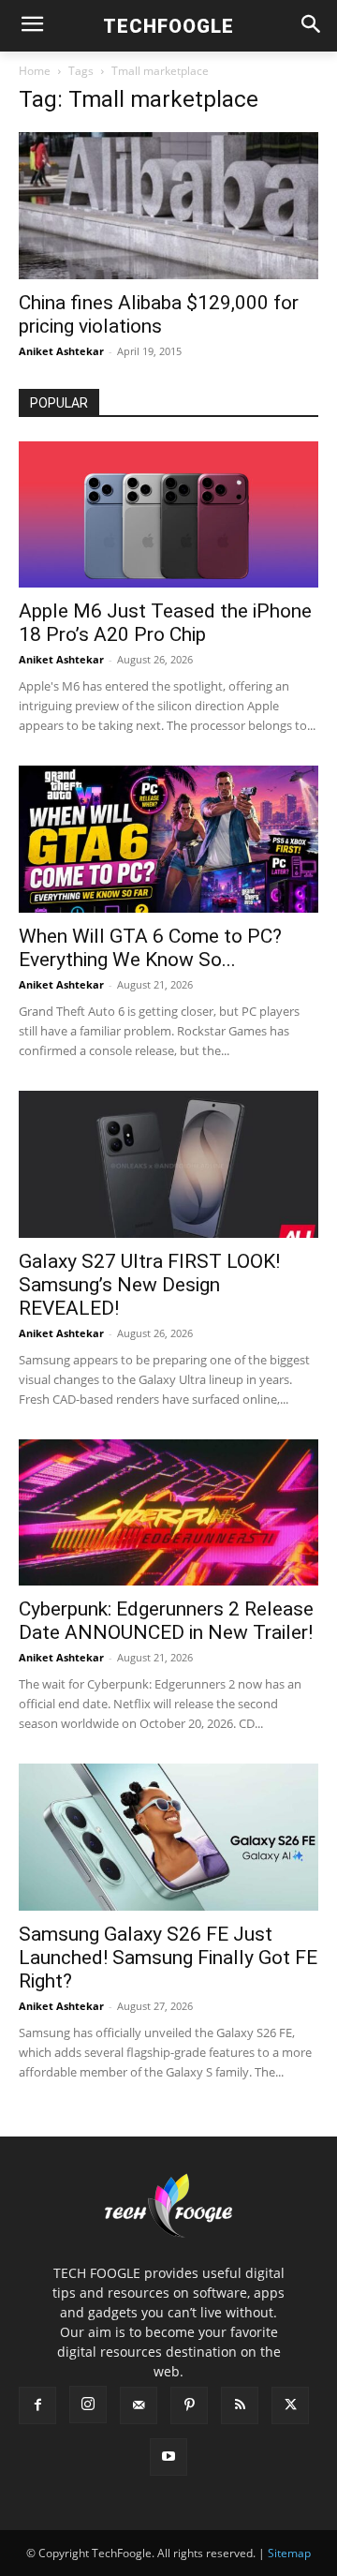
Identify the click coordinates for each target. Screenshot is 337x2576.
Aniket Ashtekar (61, 351)
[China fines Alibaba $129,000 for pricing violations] (168, 206)
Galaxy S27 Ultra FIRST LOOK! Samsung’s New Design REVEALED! (149, 1285)
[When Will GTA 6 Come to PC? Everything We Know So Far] (168, 839)
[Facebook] (37, 2405)
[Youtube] (168, 2457)
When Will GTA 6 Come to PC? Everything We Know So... (150, 948)
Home (35, 71)
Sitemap (289, 2553)
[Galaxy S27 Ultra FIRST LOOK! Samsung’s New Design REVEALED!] (168, 1164)
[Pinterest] (189, 2405)
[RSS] (240, 2405)
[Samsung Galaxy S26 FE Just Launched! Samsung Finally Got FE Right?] (168, 1837)
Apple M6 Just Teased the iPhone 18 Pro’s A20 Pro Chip (165, 623)
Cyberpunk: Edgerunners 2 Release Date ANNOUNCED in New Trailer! (166, 1621)
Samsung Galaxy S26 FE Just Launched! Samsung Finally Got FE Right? (168, 1958)
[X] (290, 2405)
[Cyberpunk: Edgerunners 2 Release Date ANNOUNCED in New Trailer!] (168, 1513)
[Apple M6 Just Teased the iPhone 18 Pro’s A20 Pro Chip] (168, 515)
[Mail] (139, 2405)
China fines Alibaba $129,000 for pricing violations (159, 314)
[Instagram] (88, 2405)
